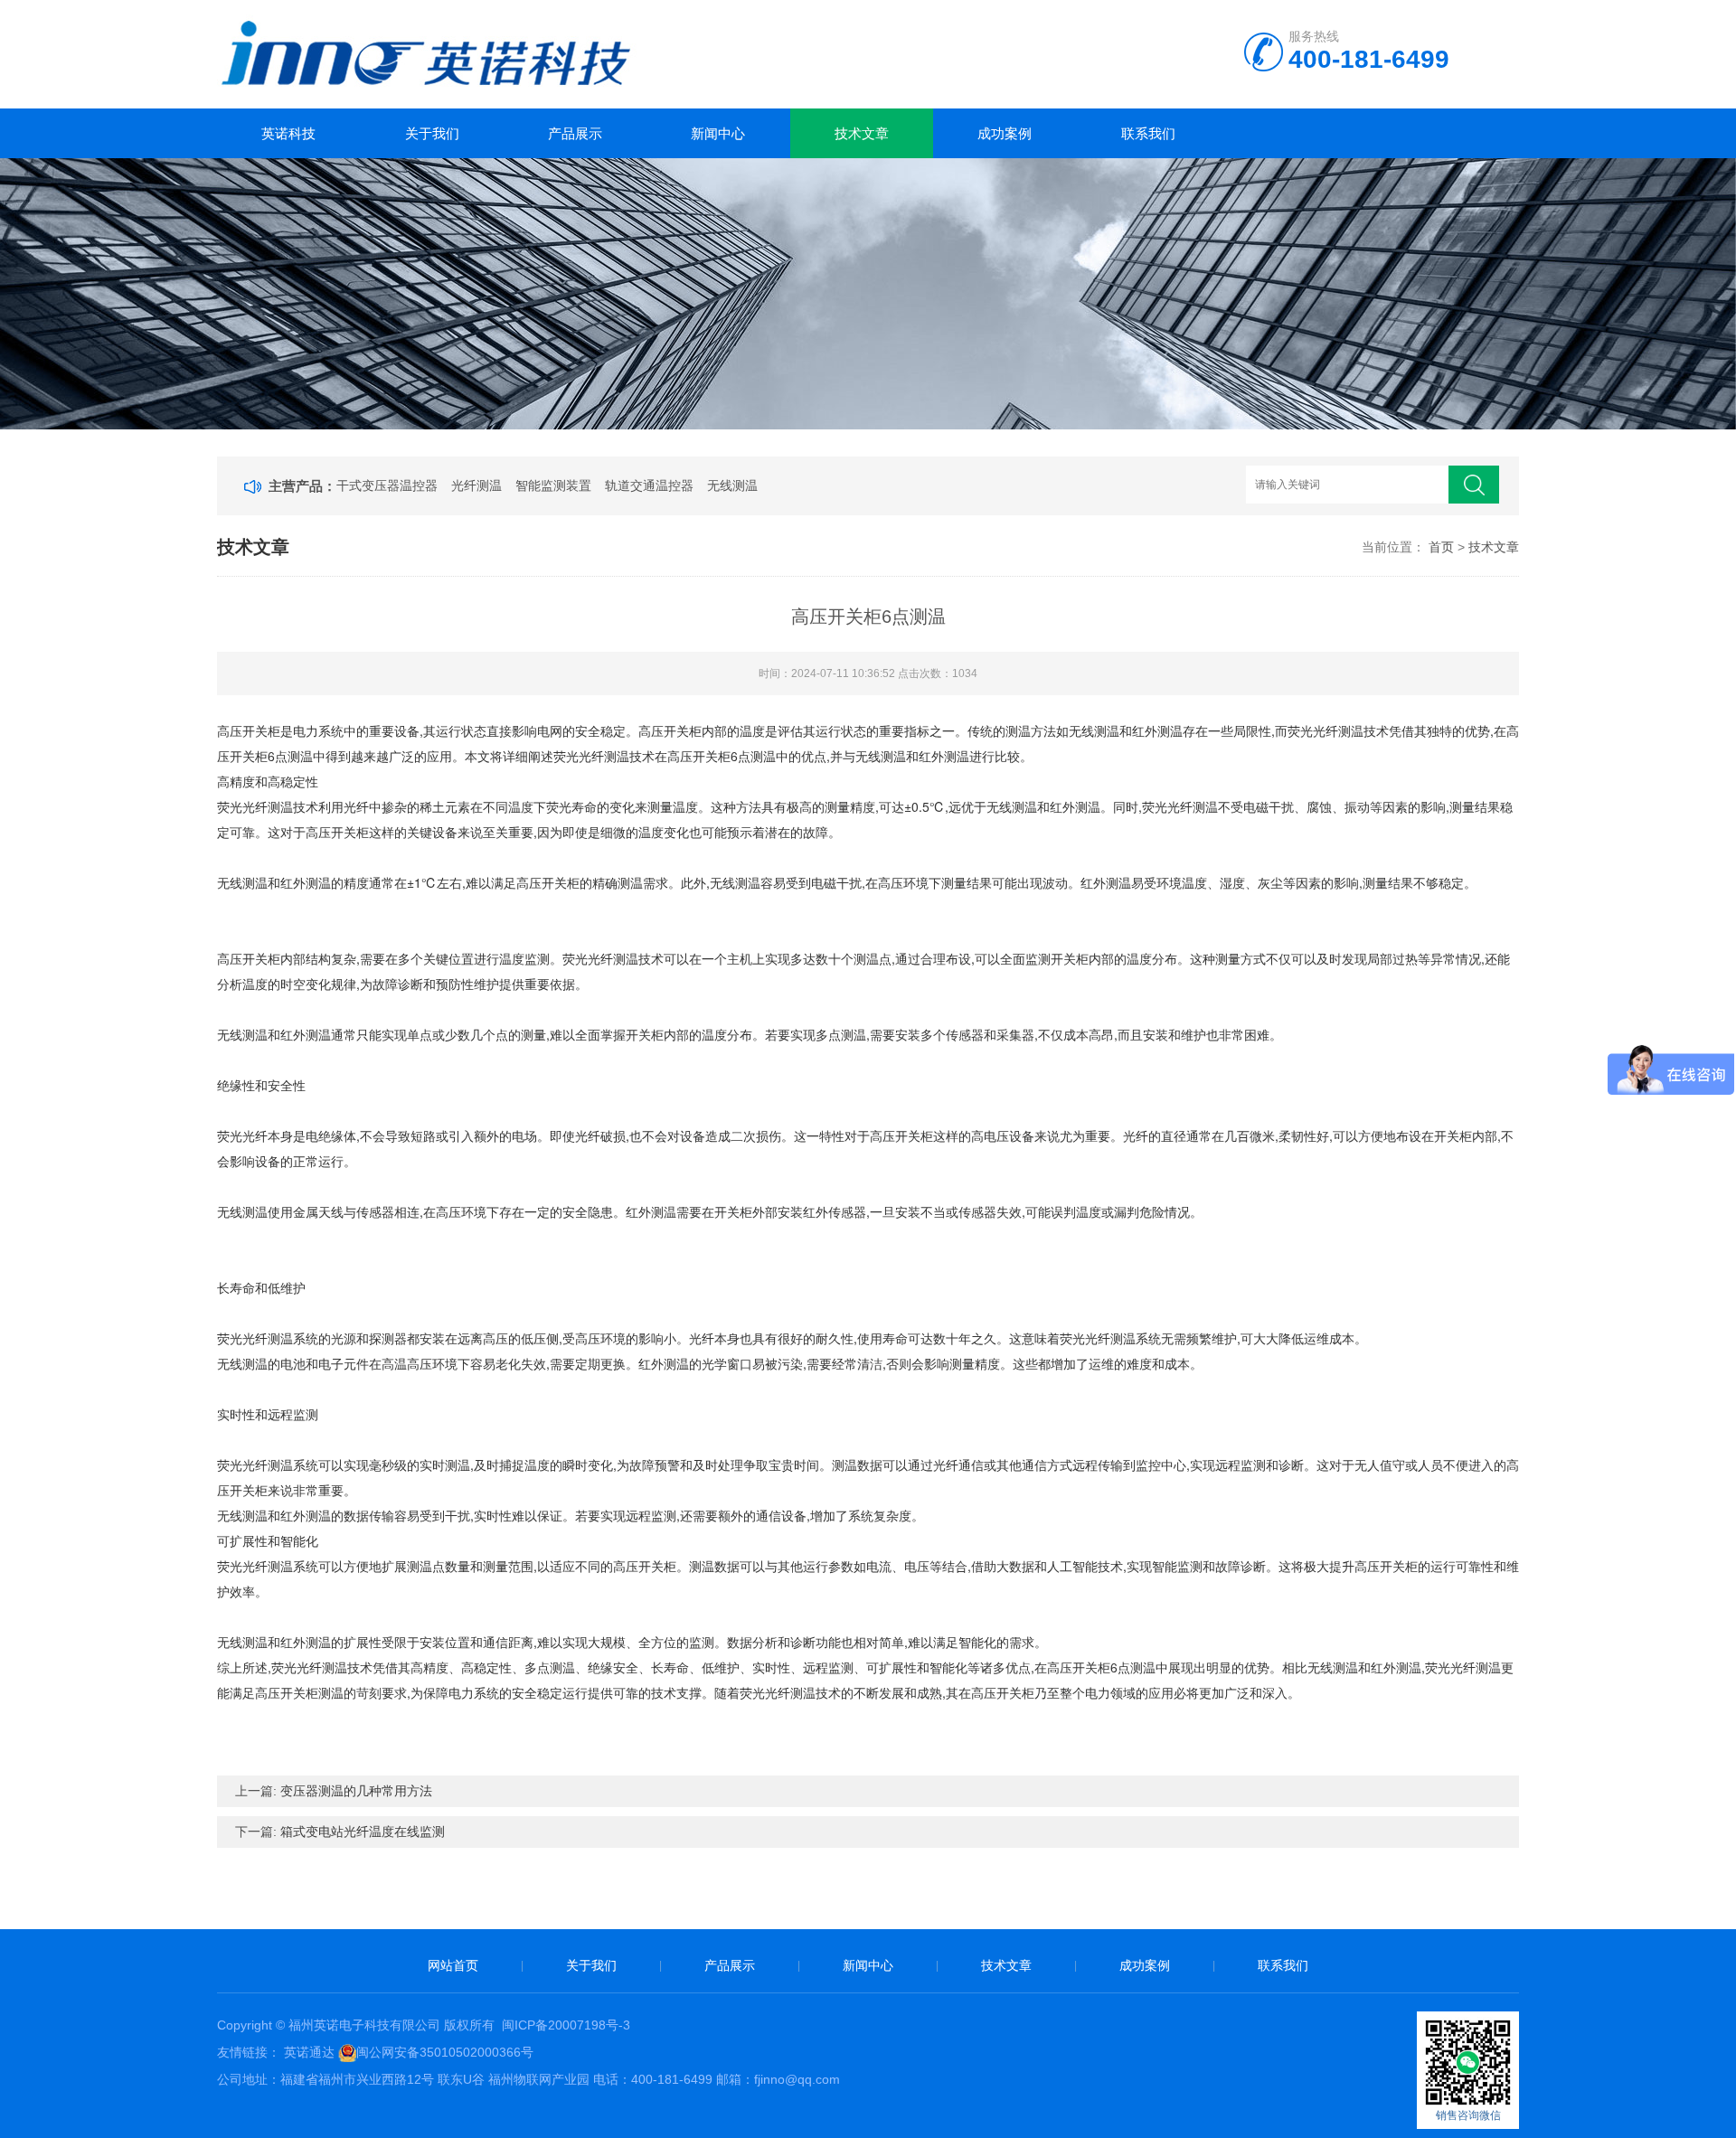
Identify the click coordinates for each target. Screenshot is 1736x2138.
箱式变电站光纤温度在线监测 (363, 1832)
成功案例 (1005, 133)
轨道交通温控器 (649, 485)
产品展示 (575, 133)
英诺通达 (309, 2052)
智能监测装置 (553, 485)
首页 (1441, 547)
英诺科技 (288, 133)
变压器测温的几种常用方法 (356, 1791)
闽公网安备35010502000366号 (445, 2052)
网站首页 (453, 1965)
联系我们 (1148, 133)
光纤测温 (476, 485)
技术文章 (862, 133)
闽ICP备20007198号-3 (566, 2025)
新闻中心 (718, 133)
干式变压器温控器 (387, 485)
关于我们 (432, 133)
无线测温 (732, 485)
